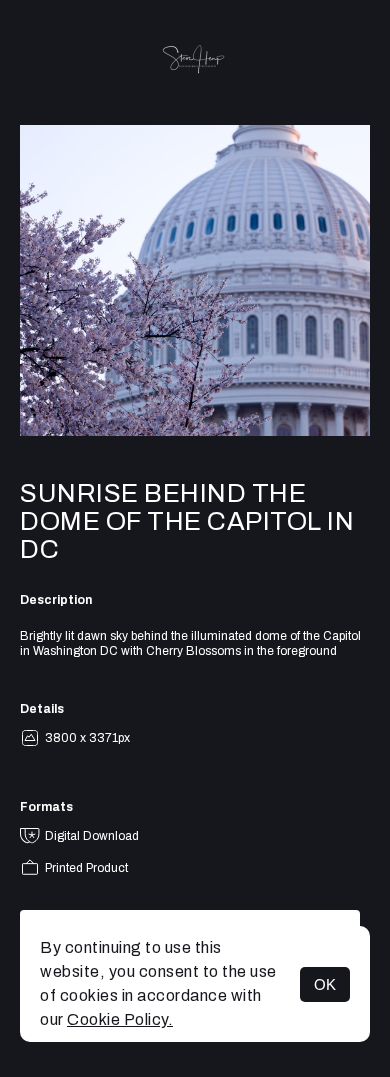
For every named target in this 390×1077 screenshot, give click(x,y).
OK (325, 984)
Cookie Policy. (120, 1019)
